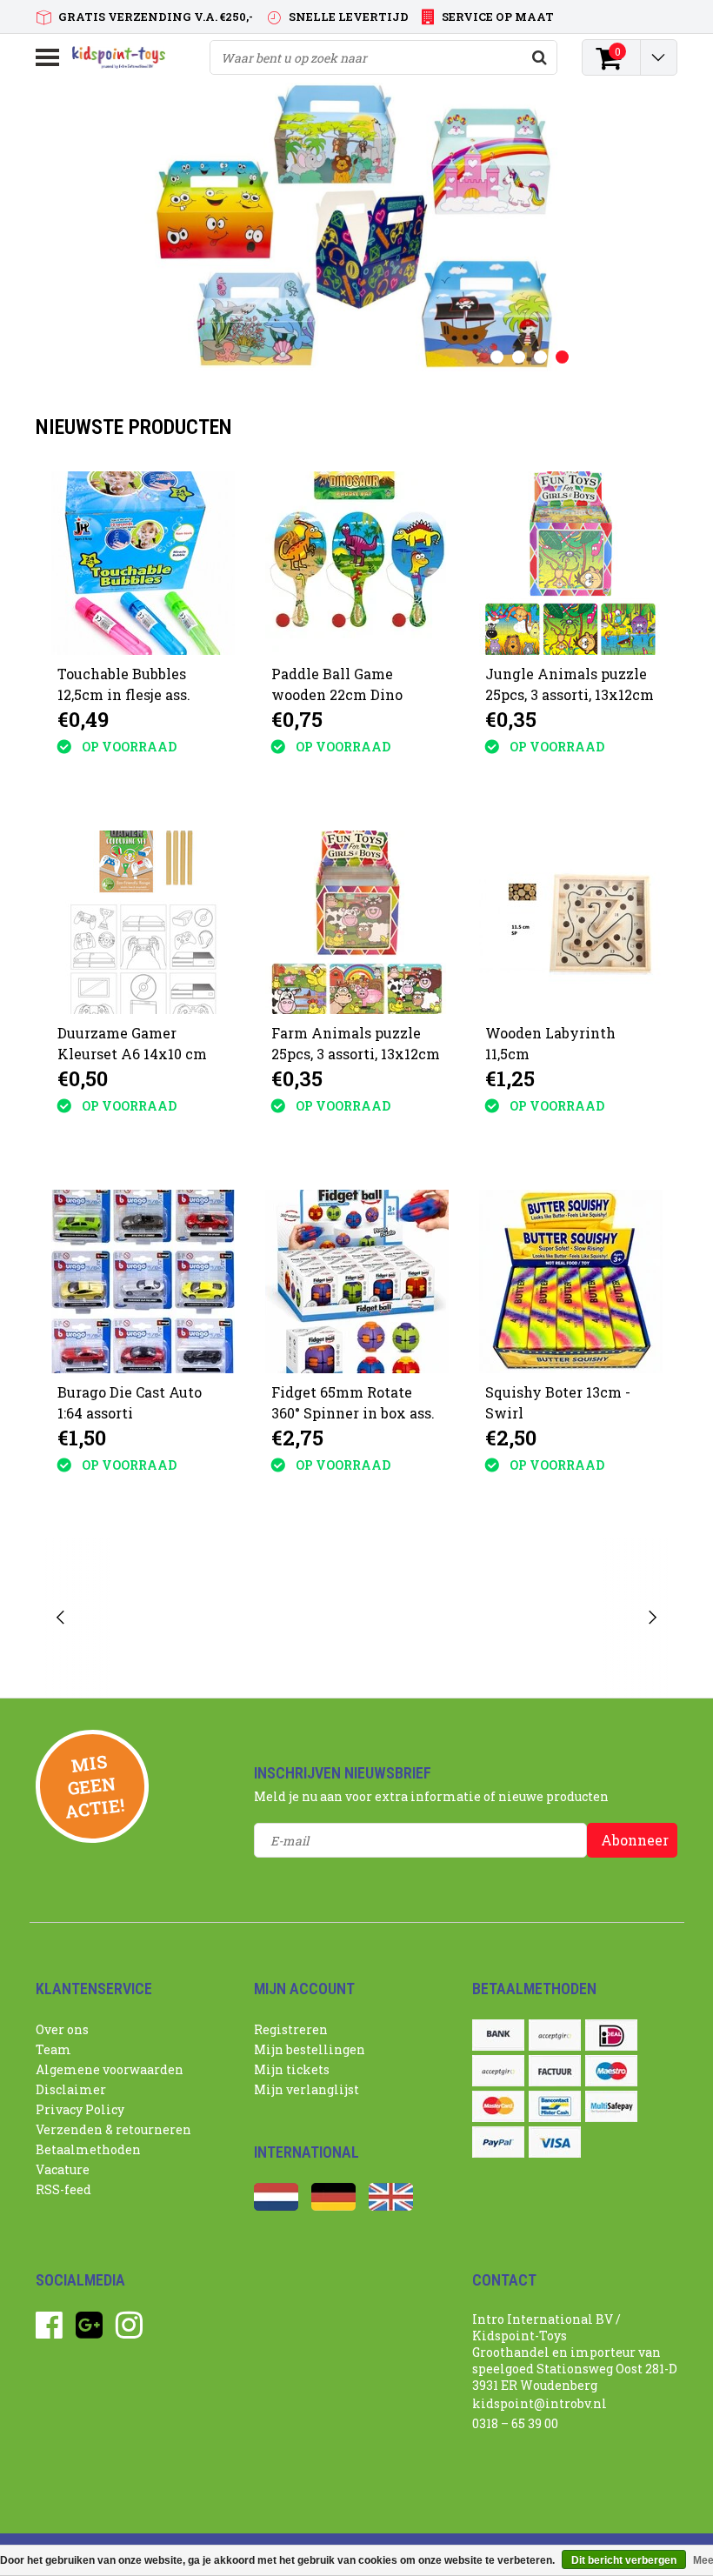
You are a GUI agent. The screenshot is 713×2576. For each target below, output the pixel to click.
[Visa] (555, 2142)
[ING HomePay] (498, 2071)
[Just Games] (287, 1618)
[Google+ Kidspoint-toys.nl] (89, 2331)
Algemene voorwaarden (110, 2069)
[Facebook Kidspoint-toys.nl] (49, 2331)
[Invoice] (555, 2071)
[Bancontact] (555, 2106)
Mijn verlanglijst (307, 2089)
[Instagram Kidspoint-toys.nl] (129, 2331)
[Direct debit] (555, 2035)
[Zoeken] (539, 57)
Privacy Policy (80, 2109)
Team (53, 2049)
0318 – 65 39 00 (515, 2423)
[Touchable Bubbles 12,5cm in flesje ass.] (143, 563)
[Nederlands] (276, 2206)
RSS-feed (63, 2189)
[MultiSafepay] (611, 2106)
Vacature (63, 2169)
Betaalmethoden (88, 2149)
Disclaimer (71, 2089)
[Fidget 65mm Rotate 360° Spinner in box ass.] (357, 1281)
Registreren (291, 2029)
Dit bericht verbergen (624, 2560)
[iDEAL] (611, 2035)
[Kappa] (427, 1618)
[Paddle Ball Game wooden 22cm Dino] (357, 563)
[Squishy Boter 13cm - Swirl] (571, 1281)
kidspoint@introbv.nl (540, 2403)
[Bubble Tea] (146, 1618)
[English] (391, 2206)
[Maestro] (611, 2071)
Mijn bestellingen (310, 2049)
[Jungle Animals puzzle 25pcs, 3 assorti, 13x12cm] (571, 563)
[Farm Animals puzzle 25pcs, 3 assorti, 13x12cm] (357, 922)
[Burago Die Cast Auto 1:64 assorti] (143, 1281)
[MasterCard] (498, 2106)
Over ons (62, 2029)
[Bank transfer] (498, 2035)
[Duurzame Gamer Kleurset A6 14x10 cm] (143, 922)
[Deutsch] (333, 2206)
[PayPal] (498, 2142)
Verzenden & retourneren (113, 2129)
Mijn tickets (292, 2069)
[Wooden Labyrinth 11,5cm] (571, 922)
